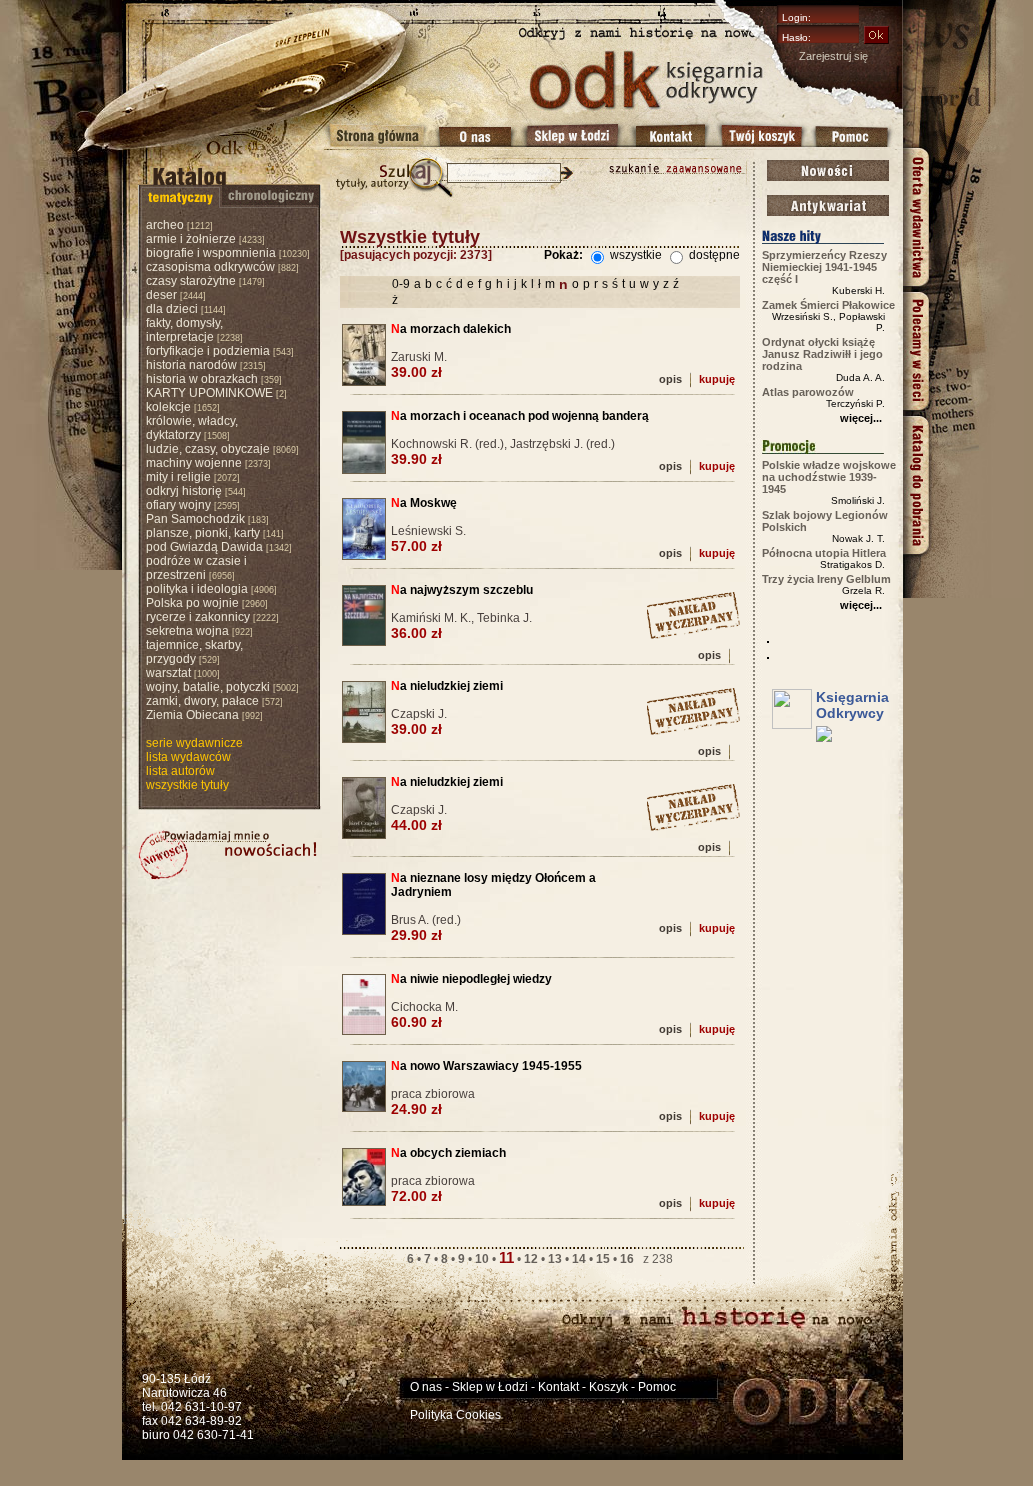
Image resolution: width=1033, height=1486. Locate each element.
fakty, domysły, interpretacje (184, 330)
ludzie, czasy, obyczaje (208, 449)
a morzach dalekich (451, 329)
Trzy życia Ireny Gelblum (826, 579)
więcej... (861, 418)
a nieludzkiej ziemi (447, 686)
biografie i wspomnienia (211, 253)
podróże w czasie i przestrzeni (196, 568)
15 (603, 1259)
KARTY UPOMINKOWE (209, 393)
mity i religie (178, 477)
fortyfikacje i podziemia (208, 351)
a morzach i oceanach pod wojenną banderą (520, 416)
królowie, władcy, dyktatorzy (192, 428)
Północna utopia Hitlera (824, 553)
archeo (165, 225)
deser (161, 295)
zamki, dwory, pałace (202, 701)
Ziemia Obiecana (192, 715)
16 (627, 1259)
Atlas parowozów (808, 392)
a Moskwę (424, 503)
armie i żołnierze (191, 239)
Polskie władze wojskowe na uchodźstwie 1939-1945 (829, 477)
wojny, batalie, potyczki (208, 687)
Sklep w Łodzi (490, 1387)
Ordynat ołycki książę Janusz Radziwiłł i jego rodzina (822, 354)
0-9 (401, 284)
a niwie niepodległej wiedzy (471, 979)
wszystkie (634, 255)
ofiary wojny (178, 505)
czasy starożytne (191, 281)
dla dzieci (172, 309)
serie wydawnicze (194, 743)
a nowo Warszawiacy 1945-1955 (486, 1066)
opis (670, 379)
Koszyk (608, 1387)
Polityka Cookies (455, 1415)
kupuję (717, 379)
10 (482, 1259)
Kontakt (558, 1387)
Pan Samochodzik (195, 519)
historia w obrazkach (202, 379)
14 (579, 1259)
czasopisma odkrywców (210, 267)
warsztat (168, 673)
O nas (426, 1387)
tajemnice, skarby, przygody (194, 652)
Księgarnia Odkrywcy (852, 705)
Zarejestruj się (833, 56)
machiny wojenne (194, 463)
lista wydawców (188, 757)
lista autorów (180, 771)
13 (555, 1259)
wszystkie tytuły (187, 785)
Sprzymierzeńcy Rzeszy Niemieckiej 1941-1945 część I (824, 267)
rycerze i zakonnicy (198, 617)
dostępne (713, 255)
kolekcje (168, 407)
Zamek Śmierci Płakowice (828, 305)
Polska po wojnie (192, 603)
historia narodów (191, 365)
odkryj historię (184, 491)
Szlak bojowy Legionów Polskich (825, 521)
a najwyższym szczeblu (462, 590)
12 (531, 1259)
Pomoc (657, 1387)
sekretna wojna (187, 631)
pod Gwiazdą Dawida (204, 547)
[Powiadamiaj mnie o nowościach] (228, 855)
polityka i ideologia (197, 589)
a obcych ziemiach (448, 1153)
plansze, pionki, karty (203, 533)
